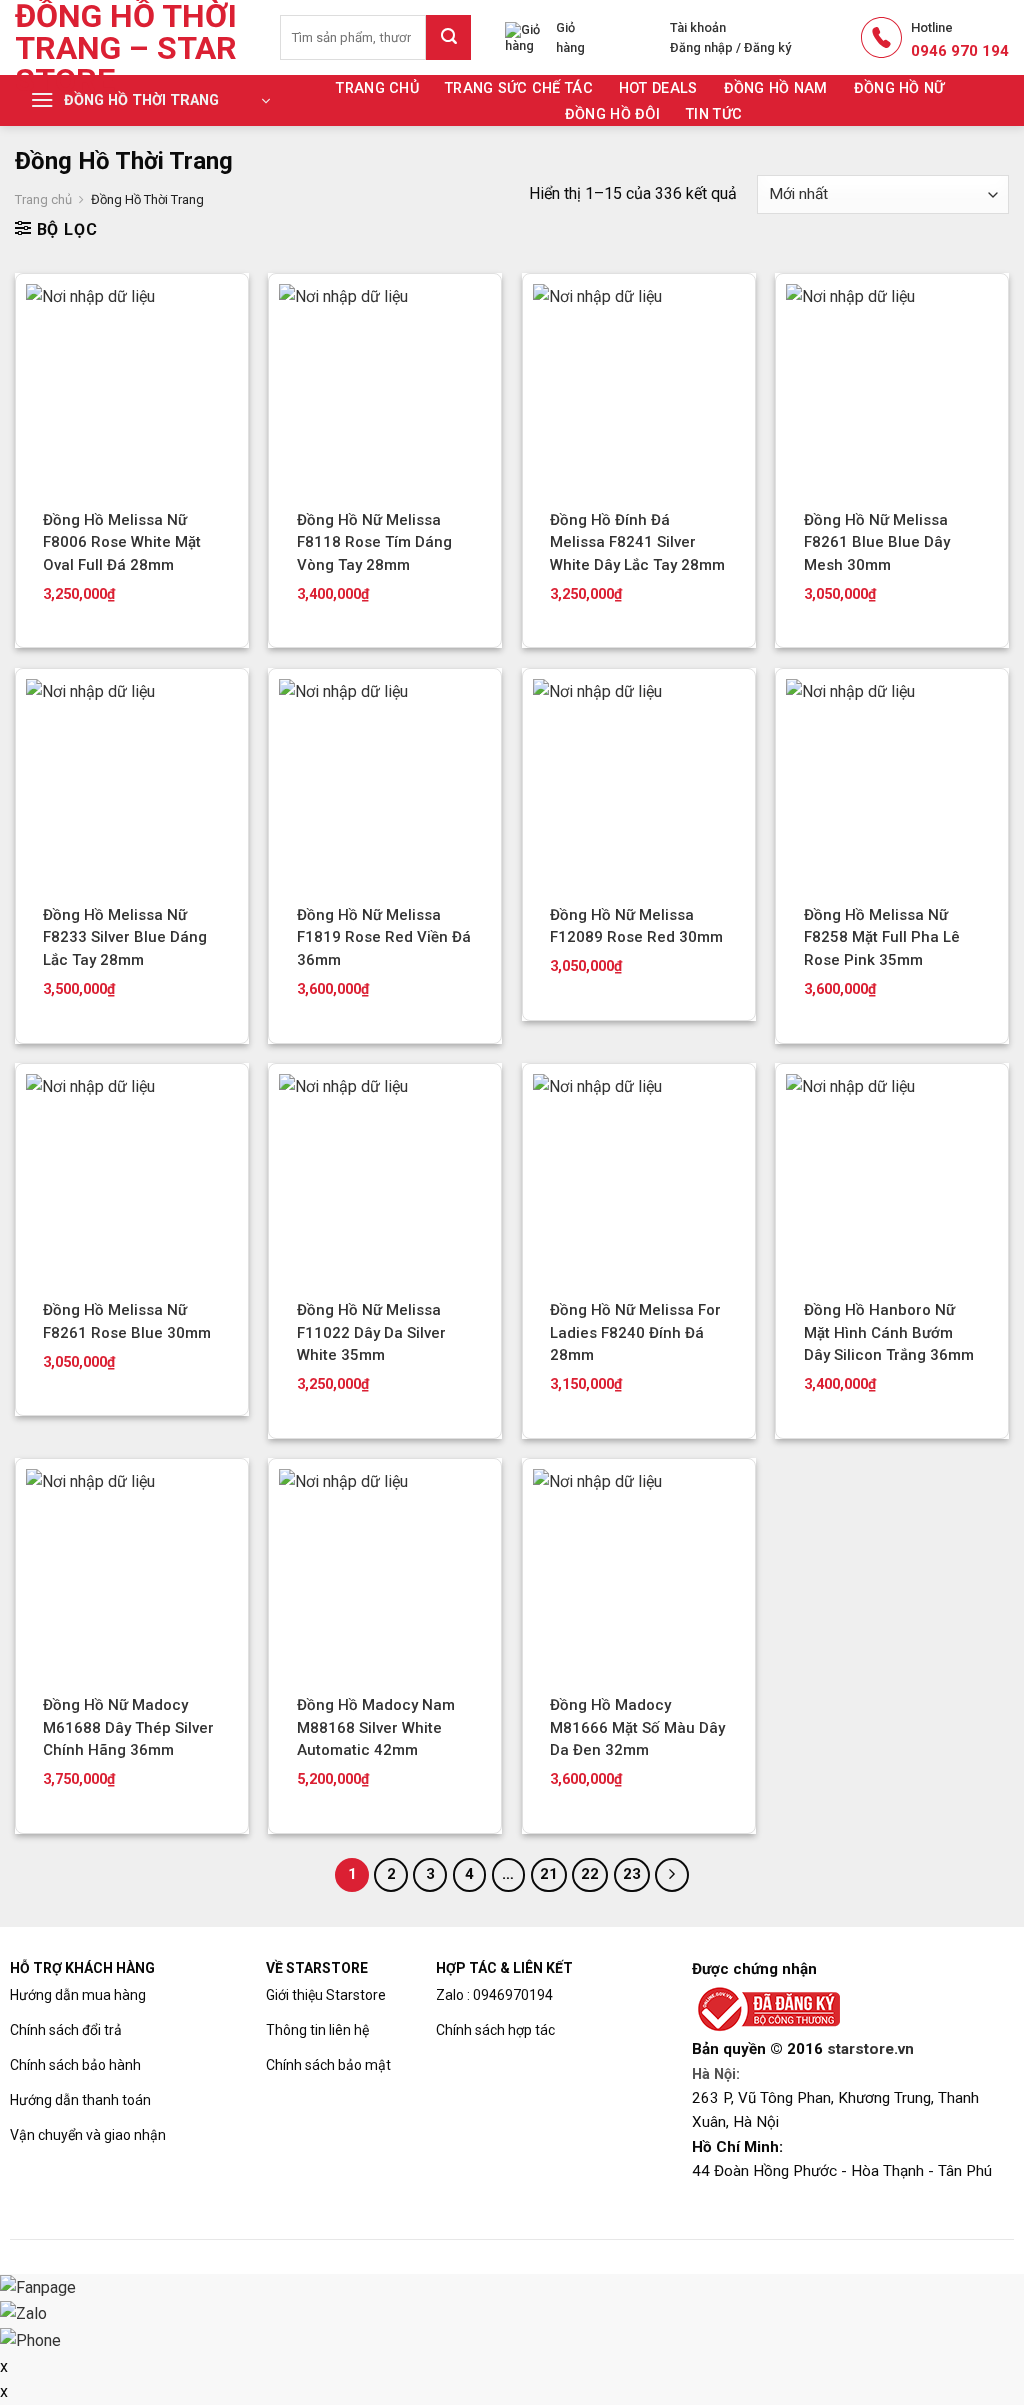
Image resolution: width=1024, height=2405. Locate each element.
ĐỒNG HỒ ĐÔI (612, 114)
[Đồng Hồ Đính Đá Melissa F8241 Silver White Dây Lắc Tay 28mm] (639, 390)
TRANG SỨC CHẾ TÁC (519, 88)
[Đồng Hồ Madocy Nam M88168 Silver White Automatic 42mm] (385, 1575)
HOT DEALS (658, 88)
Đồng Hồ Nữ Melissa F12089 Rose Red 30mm (636, 926)
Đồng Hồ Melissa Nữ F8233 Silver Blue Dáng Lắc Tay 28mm (125, 937)
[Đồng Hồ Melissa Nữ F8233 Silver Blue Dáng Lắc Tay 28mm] (132, 785)
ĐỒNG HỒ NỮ (899, 88)
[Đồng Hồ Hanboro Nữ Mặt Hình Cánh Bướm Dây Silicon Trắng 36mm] (892, 1180)
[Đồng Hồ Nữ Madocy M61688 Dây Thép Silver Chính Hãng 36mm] (132, 1575)
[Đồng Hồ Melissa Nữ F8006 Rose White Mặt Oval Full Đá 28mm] (132, 390)
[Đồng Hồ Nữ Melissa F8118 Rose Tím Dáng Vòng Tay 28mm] (385, 390)
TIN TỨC (714, 114)
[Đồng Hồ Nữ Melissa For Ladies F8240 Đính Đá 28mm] (639, 1180)
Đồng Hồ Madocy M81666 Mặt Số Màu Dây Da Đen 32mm (637, 1727)
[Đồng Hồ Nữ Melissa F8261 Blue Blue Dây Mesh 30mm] (892, 390)
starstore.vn (870, 2049)
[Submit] (448, 37)
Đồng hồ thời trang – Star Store (126, 48)
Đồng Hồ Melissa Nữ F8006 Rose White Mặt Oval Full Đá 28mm (122, 542)
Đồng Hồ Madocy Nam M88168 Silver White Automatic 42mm (376, 1727)
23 (632, 1874)
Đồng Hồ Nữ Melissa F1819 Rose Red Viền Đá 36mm (384, 937)
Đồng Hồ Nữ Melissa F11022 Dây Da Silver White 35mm (371, 1332)
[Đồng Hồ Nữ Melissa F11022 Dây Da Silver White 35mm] (385, 1180)
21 (549, 1874)
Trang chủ (377, 88)
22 (590, 1874)
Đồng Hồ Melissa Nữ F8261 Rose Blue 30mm (127, 1321)
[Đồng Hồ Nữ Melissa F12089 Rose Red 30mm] (639, 785)
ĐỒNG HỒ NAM (776, 88)
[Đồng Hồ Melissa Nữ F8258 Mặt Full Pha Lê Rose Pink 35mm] (892, 785)
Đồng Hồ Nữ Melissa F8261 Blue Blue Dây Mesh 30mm (877, 542)
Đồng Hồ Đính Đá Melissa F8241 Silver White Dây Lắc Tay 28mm (637, 542)
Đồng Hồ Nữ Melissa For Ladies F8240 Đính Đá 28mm (635, 1332)
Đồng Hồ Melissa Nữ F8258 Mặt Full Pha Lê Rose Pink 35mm (882, 937)
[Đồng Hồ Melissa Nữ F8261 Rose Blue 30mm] (132, 1180)
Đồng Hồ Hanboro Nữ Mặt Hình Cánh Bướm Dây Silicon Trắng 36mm (889, 1332)
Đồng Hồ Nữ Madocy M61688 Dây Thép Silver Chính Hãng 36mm (128, 1727)
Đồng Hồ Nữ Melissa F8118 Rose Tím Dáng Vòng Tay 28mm (374, 542)
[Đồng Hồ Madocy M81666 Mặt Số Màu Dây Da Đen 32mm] (639, 1575)
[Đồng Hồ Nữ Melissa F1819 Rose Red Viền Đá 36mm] (385, 785)
